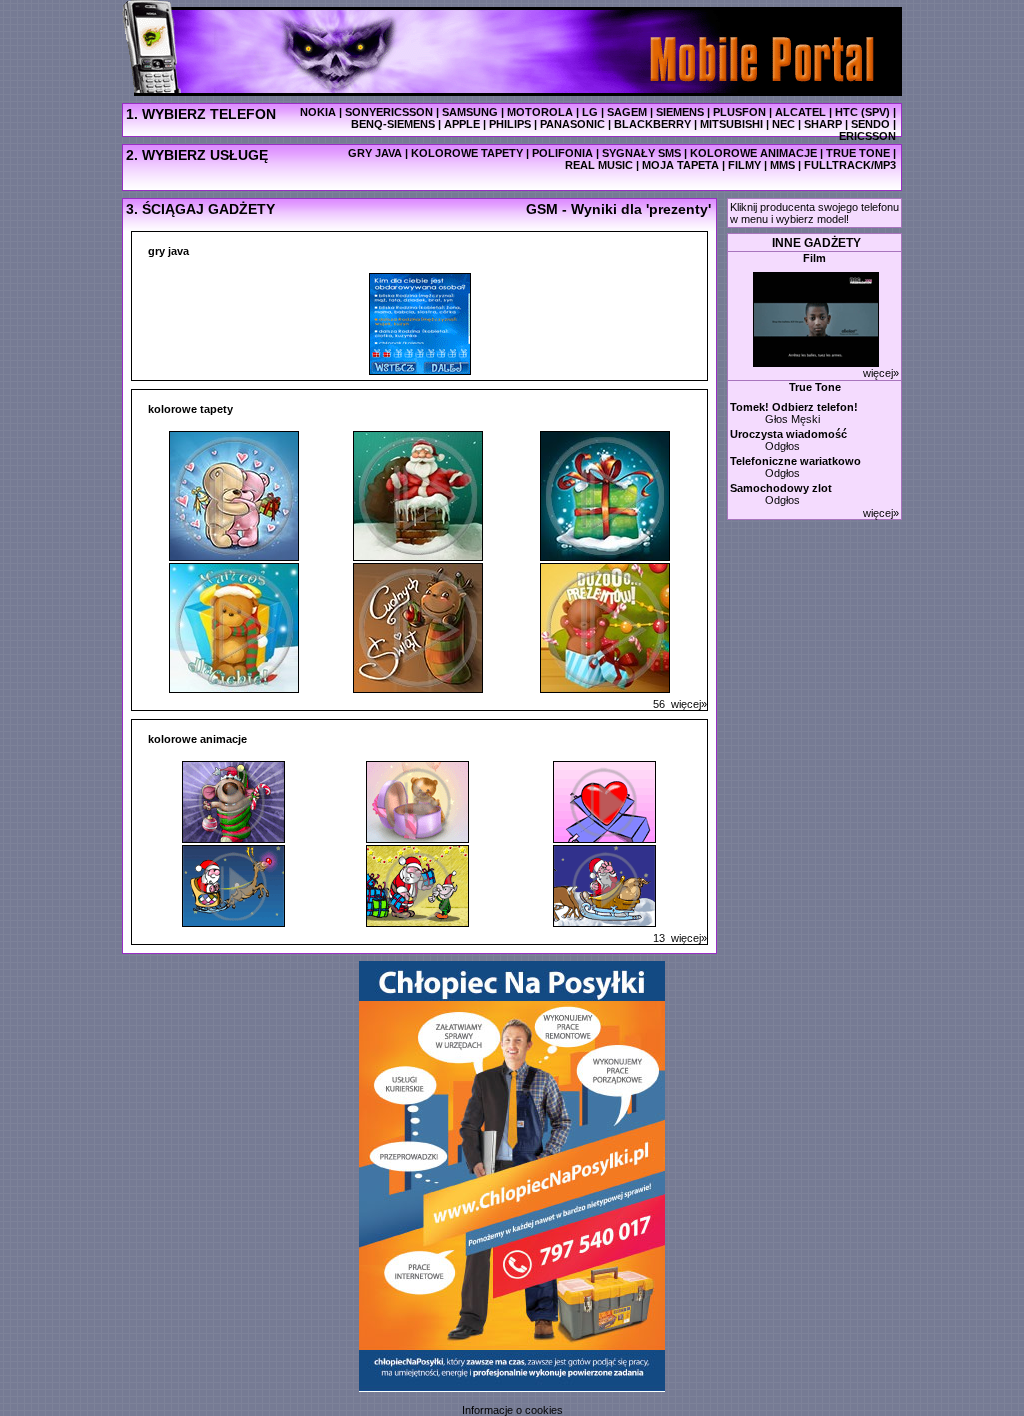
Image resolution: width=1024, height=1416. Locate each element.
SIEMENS (680, 112)
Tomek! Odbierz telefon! (794, 407)
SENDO (870, 124)
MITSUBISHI (731, 124)
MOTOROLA (540, 112)
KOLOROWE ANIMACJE (753, 153)
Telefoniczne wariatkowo (795, 461)
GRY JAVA (375, 153)
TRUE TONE (858, 153)
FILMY (744, 165)
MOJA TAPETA (680, 165)
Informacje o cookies (512, 1410)
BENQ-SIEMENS (393, 124)
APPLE (462, 124)
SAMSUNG (470, 112)
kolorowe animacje (197, 739)
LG (590, 112)
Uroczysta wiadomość (788, 434)
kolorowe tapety (190, 409)
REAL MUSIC (599, 165)
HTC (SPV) (862, 112)
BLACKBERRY (652, 124)
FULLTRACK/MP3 (850, 165)
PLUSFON (739, 112)
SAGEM (627, 112)
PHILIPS (510, 124)
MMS (782, 165)
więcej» (680, 704)
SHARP (823, 124)
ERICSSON (867, 136)
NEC (783, 124)
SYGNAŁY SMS (641, 153)
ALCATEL (800, 112)
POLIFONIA (562, 153)
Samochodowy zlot (781, 488)
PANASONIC (572, 124)
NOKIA (318, 112)
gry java (168, 251)
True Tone (815, 387)
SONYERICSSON (389, 112)
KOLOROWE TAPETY (467, 153)
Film (814, 258)
